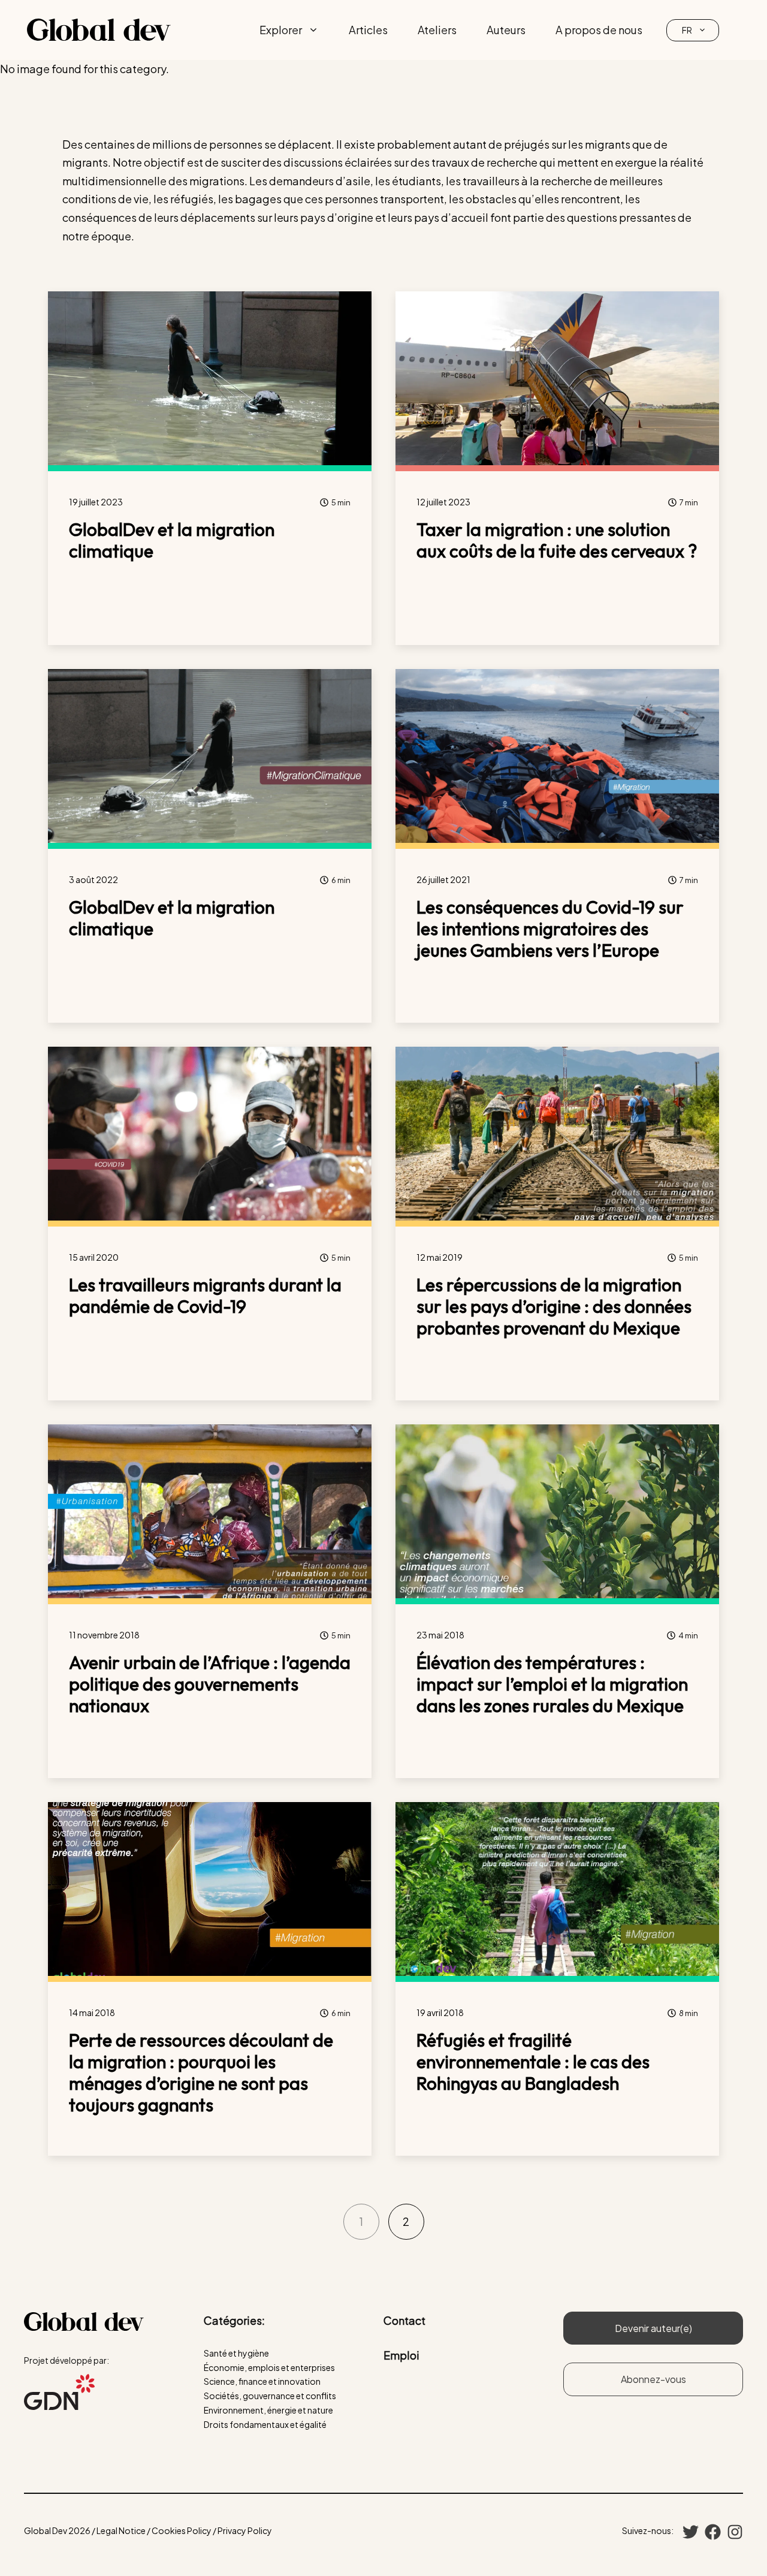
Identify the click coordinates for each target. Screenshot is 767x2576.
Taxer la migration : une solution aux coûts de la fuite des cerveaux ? (557, 540)
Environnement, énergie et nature (268, 2410)
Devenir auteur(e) (653, 2328)
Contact (404, 2320)
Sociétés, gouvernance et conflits (270, 2396)
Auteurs (506, 30)
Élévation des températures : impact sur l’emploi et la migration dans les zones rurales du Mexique (552, 1684)
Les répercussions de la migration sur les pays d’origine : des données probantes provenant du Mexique (554, 1306)
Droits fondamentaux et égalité (265, 2424)
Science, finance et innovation (262, 2381)
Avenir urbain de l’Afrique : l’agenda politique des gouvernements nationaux (210, 1684)
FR (687, 30)
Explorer (281, 30)
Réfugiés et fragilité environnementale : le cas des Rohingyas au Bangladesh (533, 2062)
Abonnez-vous (653, 2379)
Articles (368, 30)
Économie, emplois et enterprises (269, 2367)
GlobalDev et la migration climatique (172, 540)
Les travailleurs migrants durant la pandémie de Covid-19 (205, 1295)
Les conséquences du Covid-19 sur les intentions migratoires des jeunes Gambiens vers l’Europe (550, 929)
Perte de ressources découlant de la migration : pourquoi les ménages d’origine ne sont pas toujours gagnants (201, 2072)
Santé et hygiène (236, 2353)
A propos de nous (599, 30)
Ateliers (437, 30)
